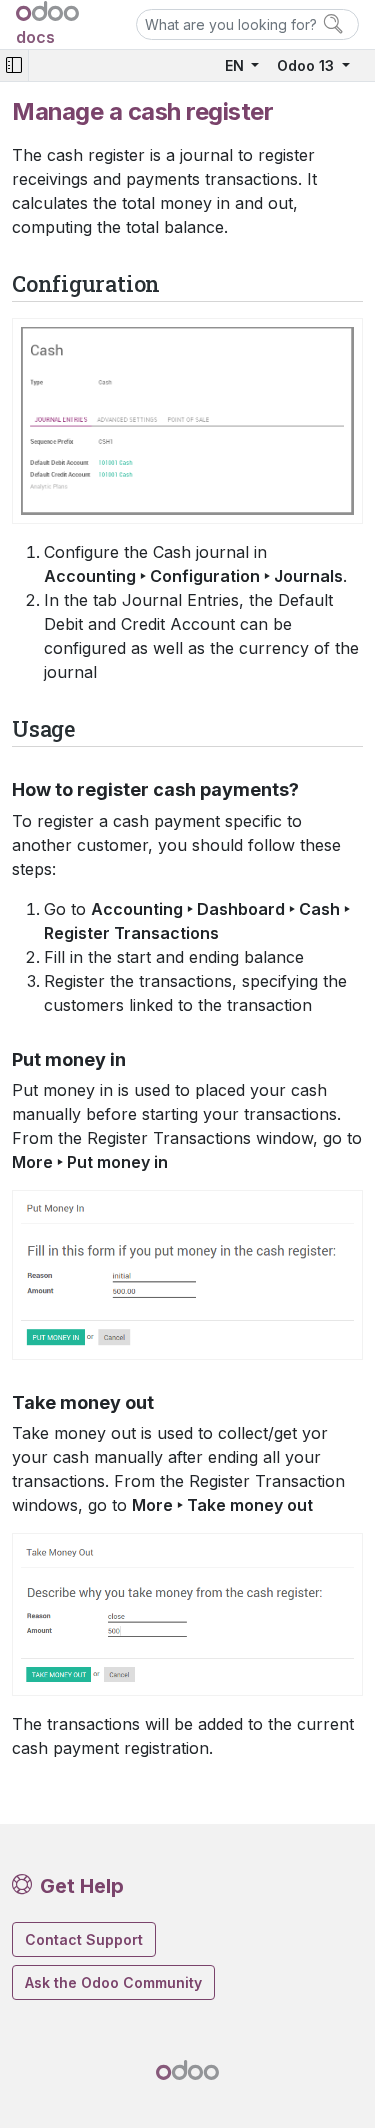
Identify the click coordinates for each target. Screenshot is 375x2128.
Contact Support (84, 1939)
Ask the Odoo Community (113, 1982)
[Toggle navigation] (14, 65)
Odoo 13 (307, 65)
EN (236, 65)
